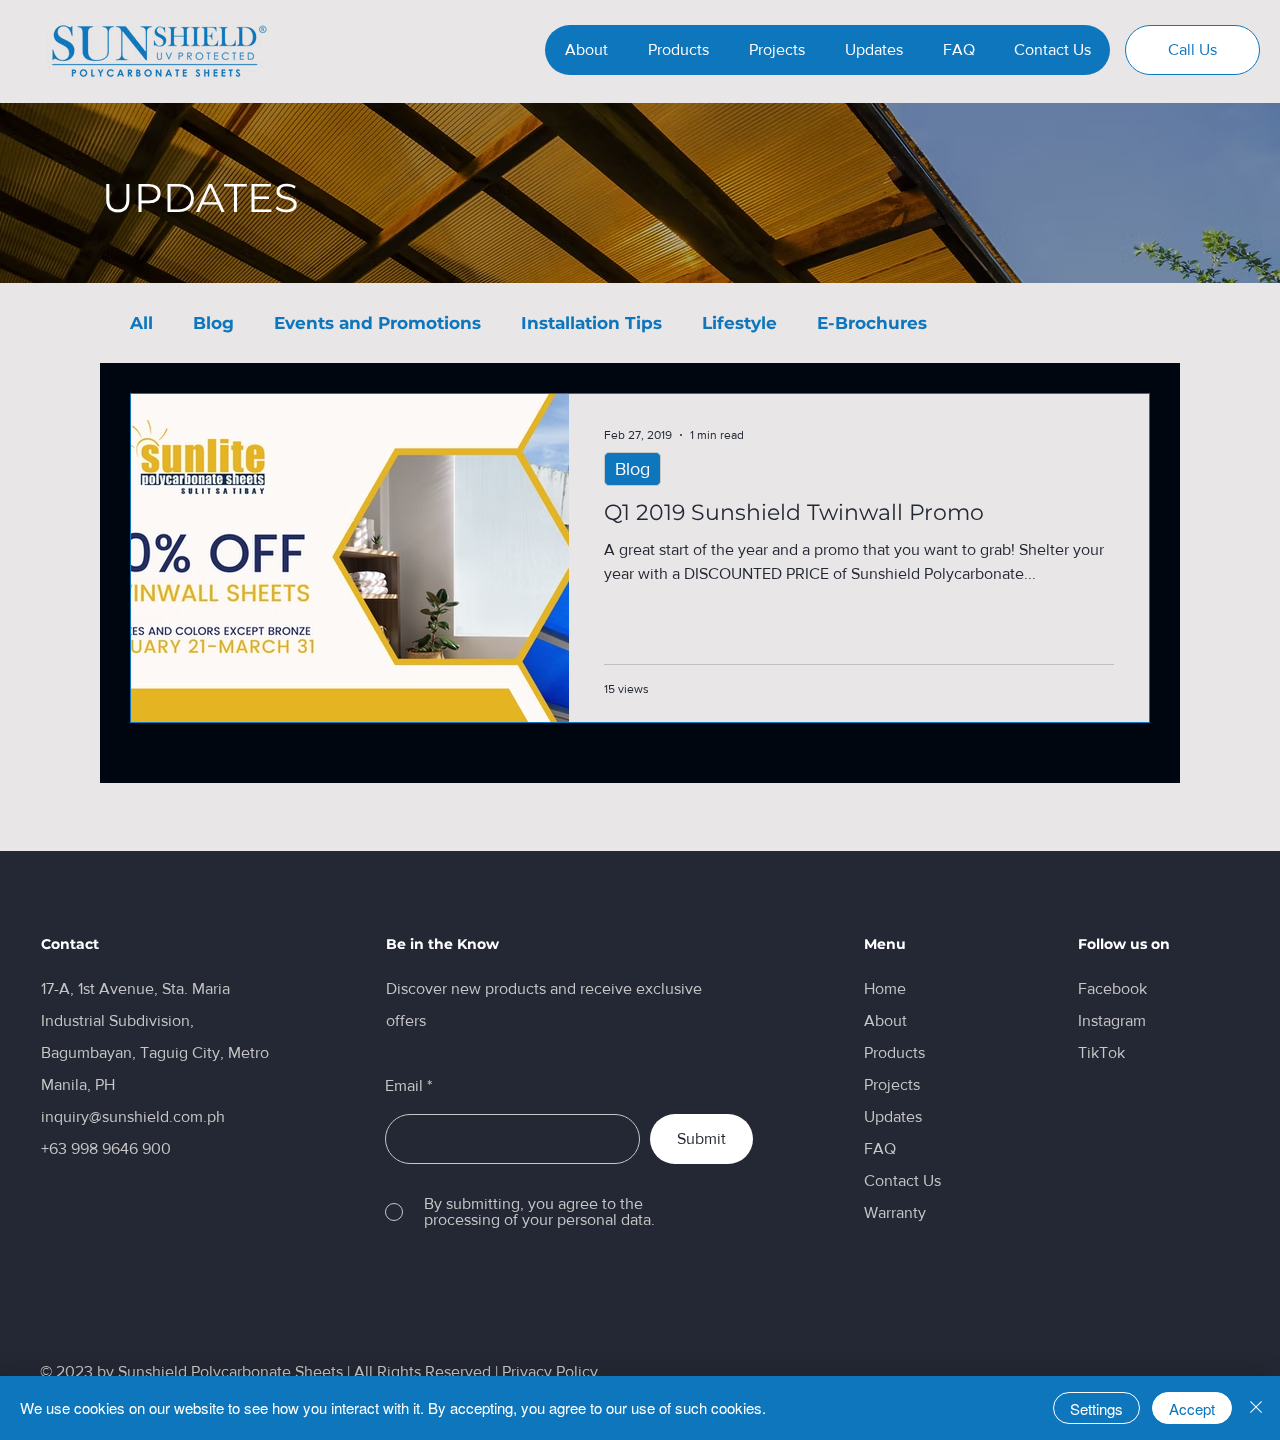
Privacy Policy (550, 1371)
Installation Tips (591, 323)
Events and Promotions (377, 323)
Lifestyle (739, 323)
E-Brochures (872, 323)
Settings (1096, 1408)
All (141, 323)
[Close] (1256, 1408)
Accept (1192, 1408)
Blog (213, 323)
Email (404, 1086)
